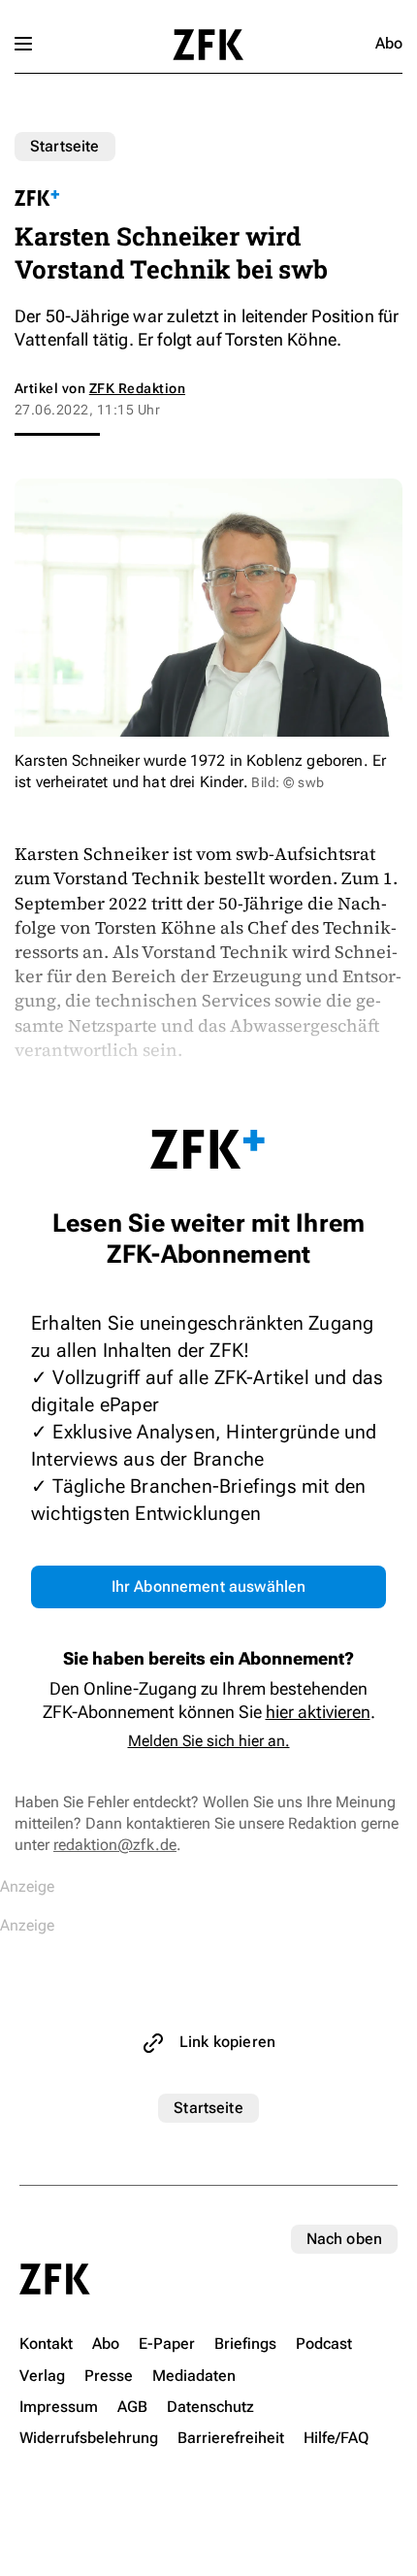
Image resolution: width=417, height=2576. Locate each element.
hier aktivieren (318, 1712)
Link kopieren (227, 2042)
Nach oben (344, 2239)
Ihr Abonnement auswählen (209, 1586)
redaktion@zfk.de (115, 1845)
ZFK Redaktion (137, 388)
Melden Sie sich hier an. (209, 1741)
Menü (23, 44)
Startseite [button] (208, 45)
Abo (389, 43)
